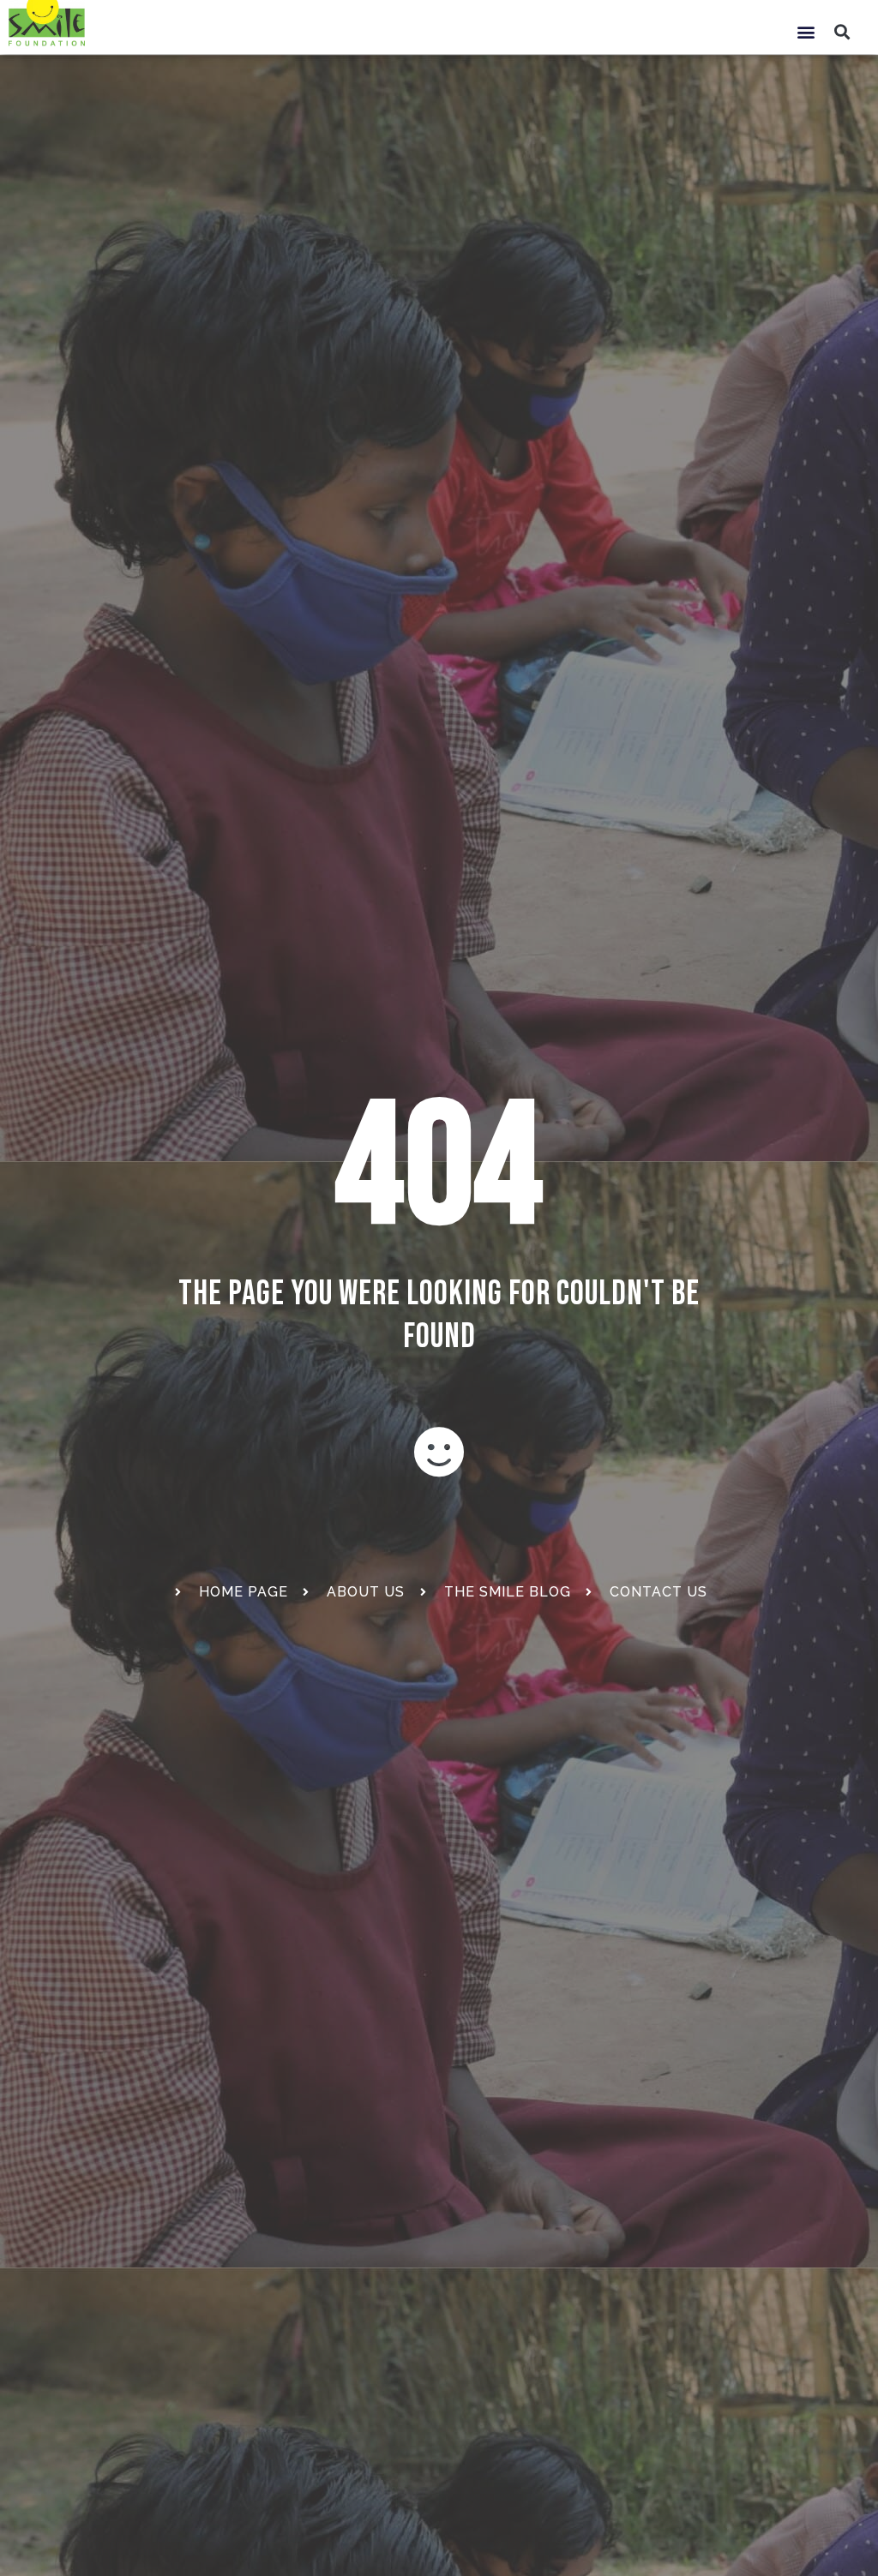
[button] (806, 31)
